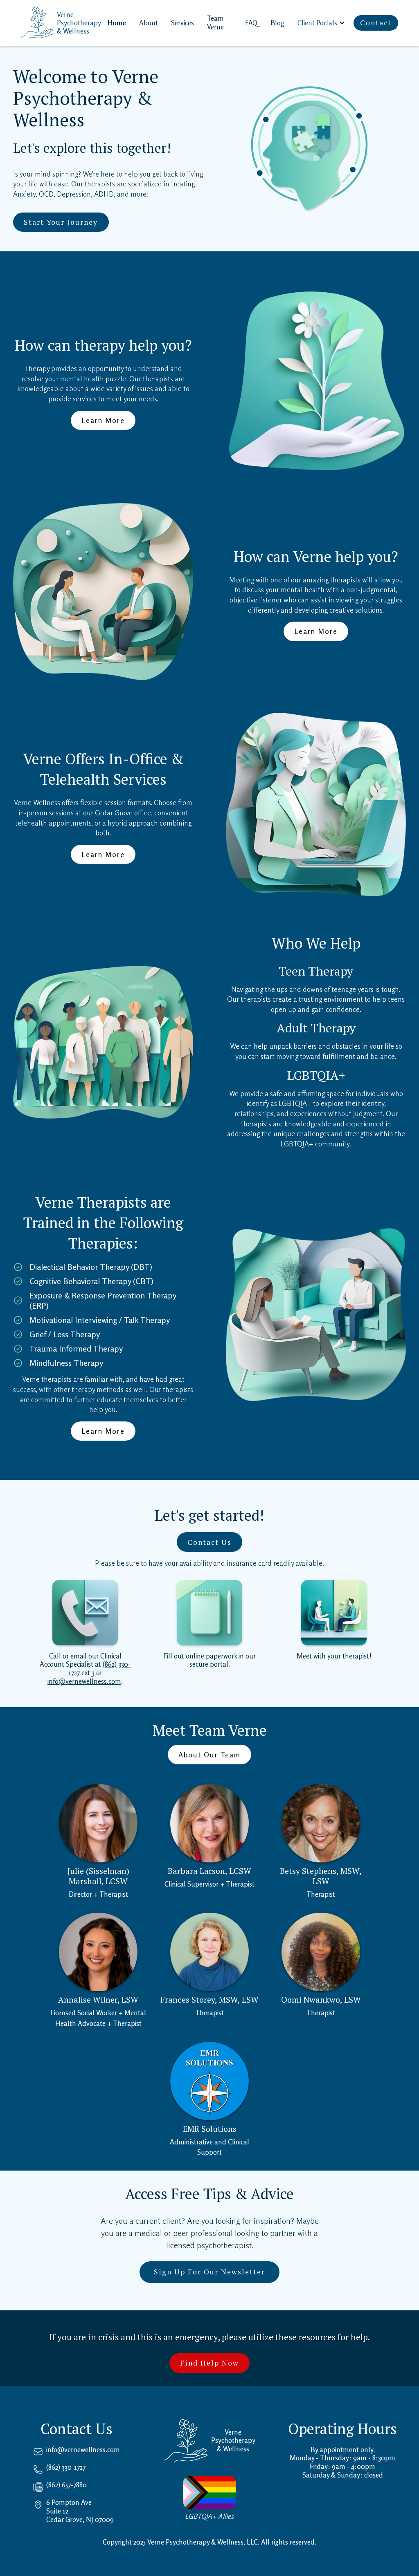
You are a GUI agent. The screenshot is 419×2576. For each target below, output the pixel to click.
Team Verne (215, 23)
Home (117, 23)
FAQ (251, 23)
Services (182, 23)
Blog (277, 23)
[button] (322, 23)
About (149, 23)
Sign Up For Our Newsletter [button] (209, 2272)
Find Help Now (209, 2363)
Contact (376, 23)
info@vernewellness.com (84, 1681)
